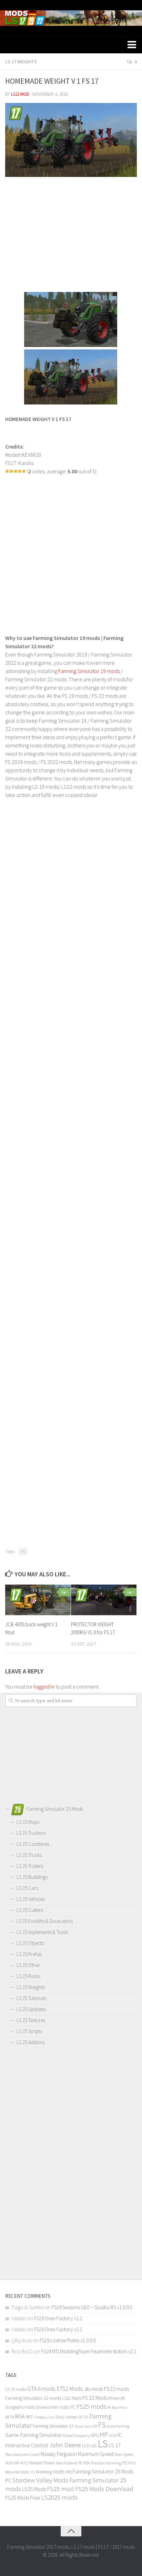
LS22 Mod (20, 94)
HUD (113, 2435)
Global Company (76, 2436)
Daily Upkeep (67, 2417)
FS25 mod (60, 2489)
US (32, 2472)
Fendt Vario (83, 2426)
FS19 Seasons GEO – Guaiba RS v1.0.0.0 (92, 2307)
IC (120, 2435)
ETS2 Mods (70, 2389)
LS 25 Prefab (29, 1954)
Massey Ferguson (59, 2454)
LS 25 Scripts (29, 2031)
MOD (9, 2463)
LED (86, 2446)
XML (69, 2472)
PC (80, 2463)
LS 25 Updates (31, 2009)
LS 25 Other (28, 1965)
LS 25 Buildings (32, 1877)
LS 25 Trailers (30, 1866)
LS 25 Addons (31, 2042)
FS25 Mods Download (104, 2489)
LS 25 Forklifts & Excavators (45, 1921)
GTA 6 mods (41, 2389)
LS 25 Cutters (30, 1910)
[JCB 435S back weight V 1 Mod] (38, 1600)
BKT (29, 2417)
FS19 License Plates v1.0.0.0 (68, 2340)
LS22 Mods (72, 2398)
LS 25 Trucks (29, 1855)
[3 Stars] (16, 471)
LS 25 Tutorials (31, 1998)
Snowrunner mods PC (56, 2407)
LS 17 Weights (21, 62)
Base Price (120, 2407)
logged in (44, 1686)
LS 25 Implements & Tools (42, 1932)
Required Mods (17, 2472)
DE (80, 2417)
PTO (132, 2463)
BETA (10, 2417)
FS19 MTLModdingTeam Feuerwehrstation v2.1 (89, 2351)
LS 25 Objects (30, 1943)
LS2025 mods (59, 2497)
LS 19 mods (16, 2389)
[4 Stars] (20, 471)
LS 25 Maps (28, 1822)
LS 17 (115, 2445)
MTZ (24, 2463)
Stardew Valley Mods (40, 2480)
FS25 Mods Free (23, 2498)
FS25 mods (92, 2406)
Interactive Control (27, 2445)
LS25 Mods (34, 2489)
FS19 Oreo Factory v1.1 (58, 2318)
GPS (94, 2435)
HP (104, 2434)
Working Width (50, 2472)
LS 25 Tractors (31, 1833)
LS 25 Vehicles (31, 1899)
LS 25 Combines (33, 1844)
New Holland (67, 2463)
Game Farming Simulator (34, 2435)
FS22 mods (116, 2389)
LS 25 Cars (27, 1888)
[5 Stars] (24, 471)
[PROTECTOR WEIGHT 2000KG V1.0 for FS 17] (104, 1600)
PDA (87, 2463)
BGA (20, 2416)
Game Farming (118, 2426)
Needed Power (42, 2463)
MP (17, 2463)
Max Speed (124, 2454)
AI (109, 2407)
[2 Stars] (11, 471)
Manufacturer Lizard (22, 2454)
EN (86, 2417)
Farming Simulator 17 (53, 2426)
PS (125, 2463)
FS (23, 1551)
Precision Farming (106, 2463)
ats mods (94, 2389)
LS (103, 2444)
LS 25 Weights (31, 1987)
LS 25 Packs (28, 1976)
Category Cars (44, 2417)
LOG (94, 2446)
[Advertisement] (71, 235)
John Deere (65, 2445)
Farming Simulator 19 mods (89, 671)
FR (95, 2426)
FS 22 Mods (95, 2398)
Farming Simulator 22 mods (33, 2398)
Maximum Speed (96, 2454)
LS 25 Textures (31, 2020)
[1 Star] (7, 471)
